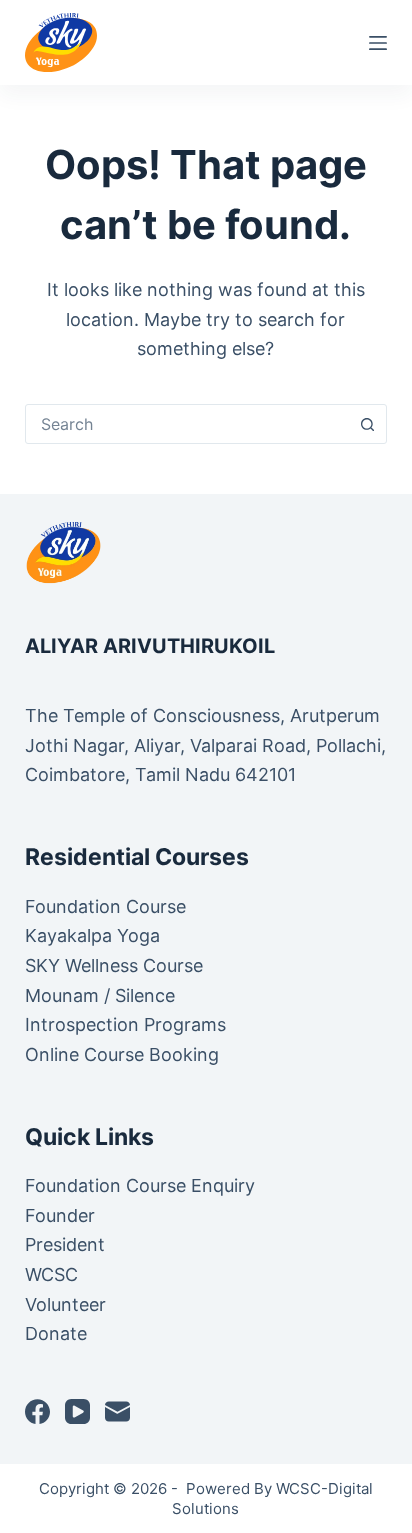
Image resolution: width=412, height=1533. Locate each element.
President (67, 1244)
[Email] (117, 1411)
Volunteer (65, 1304)
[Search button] (367, 424)
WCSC (54, 1274)
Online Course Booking (122, 1054)
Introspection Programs (125, 1024)
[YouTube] (77, 1411)
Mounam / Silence (100, 995)
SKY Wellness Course (114, 965)
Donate (56, 1333)
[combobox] (187, 424)
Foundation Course (105, 906)
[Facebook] (37, 1411)
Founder (60, 1215)
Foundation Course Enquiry (140, 1185)
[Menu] (378, 43)
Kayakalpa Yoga (92, 935)
